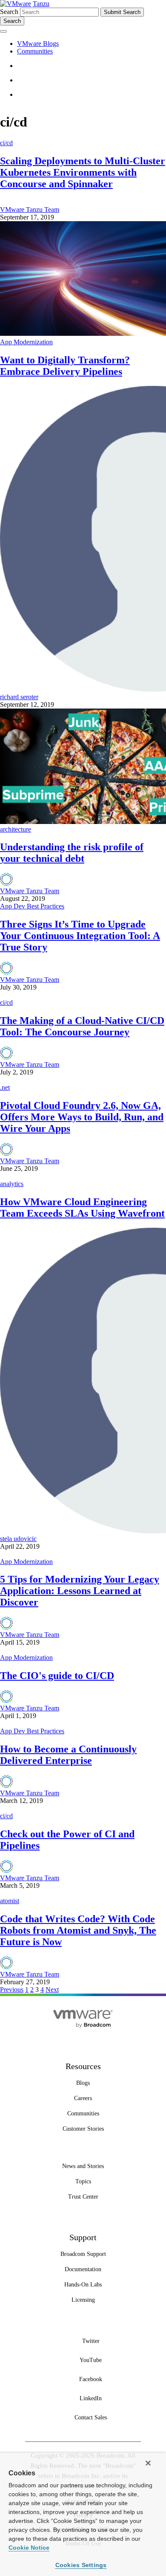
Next (52, 1990)
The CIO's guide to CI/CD (57, 1676)
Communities (35, 51)
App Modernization (26, 342)
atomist (10, 1901)
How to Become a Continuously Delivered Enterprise (68, 1755)
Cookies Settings (81, 2565)
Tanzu (41, 4)
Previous (12, 1990)
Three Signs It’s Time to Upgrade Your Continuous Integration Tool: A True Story (80, 936)
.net (5, 1087)
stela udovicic (18, 1539)
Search (9, 12)
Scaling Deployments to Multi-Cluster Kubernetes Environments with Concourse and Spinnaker (83, 172)
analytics (12, 1184)
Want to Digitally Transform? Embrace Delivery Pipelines (65, 366)
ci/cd (6, 143)
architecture (16, 829)
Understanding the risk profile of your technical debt (72, 853)
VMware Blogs (38, 44)
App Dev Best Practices (32, 906)
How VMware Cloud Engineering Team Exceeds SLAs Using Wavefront (82, 1208)
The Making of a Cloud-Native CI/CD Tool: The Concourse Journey (82, 1026)
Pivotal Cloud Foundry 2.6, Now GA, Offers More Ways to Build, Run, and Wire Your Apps (82, 1117)
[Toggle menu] (3, 31)
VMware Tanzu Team (30, 210)
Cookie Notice (29, 2548)
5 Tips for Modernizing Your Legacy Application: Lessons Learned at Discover (80, 1591)
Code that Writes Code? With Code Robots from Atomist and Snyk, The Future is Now (78, 1930)
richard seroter (19, 697)
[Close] (148, 2463)
